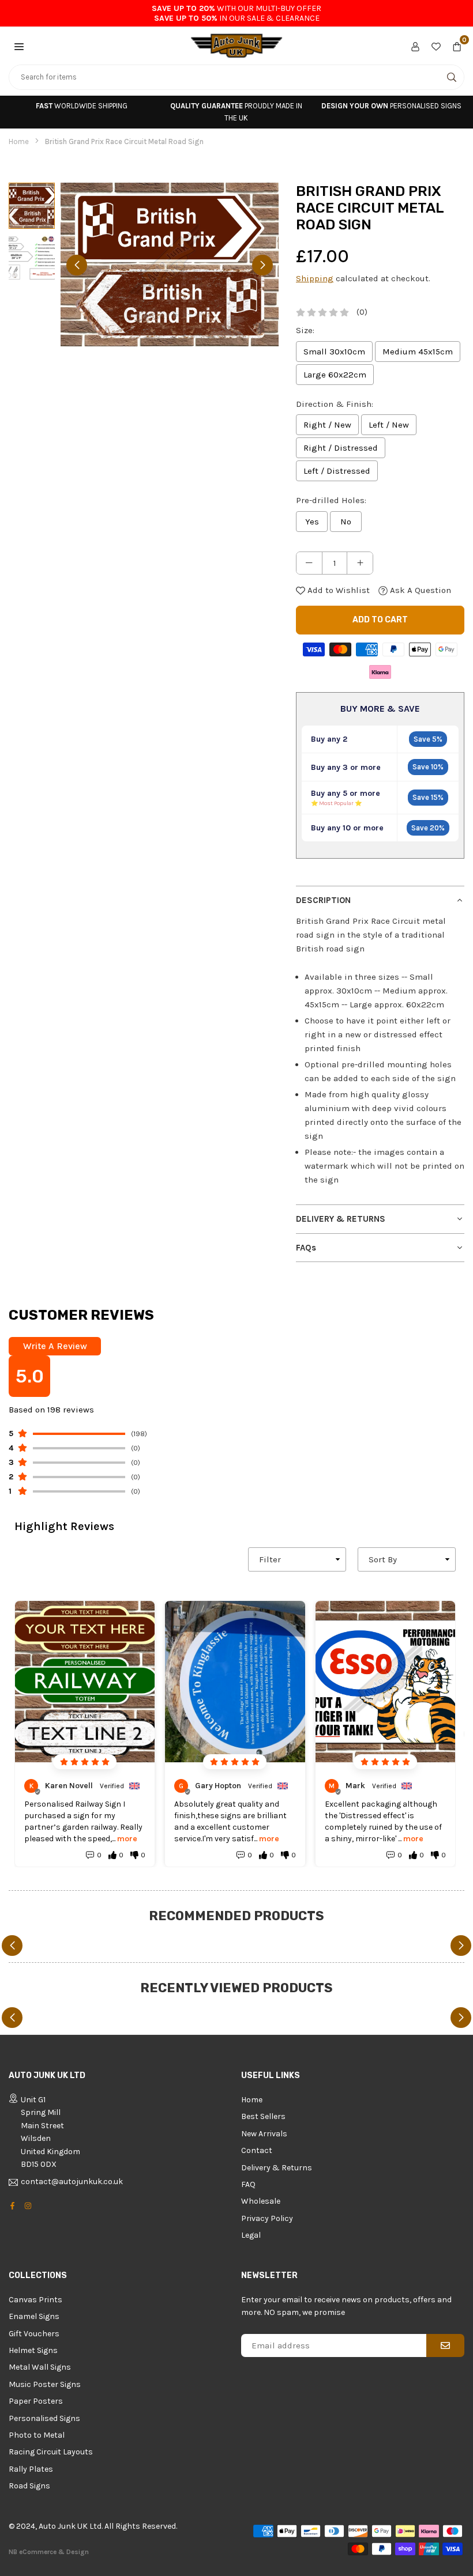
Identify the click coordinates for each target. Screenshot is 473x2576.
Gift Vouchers (34, 2334)
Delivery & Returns (277, 2168)
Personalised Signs (44, 2418)
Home (19, 141)
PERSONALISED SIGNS (391, 106)
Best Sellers (263, 2116)
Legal (251, 2235)
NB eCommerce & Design (49, 2552)
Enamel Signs (34, 2316)
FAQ (248, 2184)
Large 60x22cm (335, 375)
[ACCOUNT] (415, 46)
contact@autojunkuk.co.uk (72, 2182)
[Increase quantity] (360, 563)
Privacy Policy (267, 2218)
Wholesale (261, 2201)
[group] (170, 265)
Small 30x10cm (334, 352)
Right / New (327, 425)
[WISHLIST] (436, 46)
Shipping (315, 278)
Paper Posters (36, 2401)
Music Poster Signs (45, 2384)
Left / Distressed (337, 471)
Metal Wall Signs (40, 2367)
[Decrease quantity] (309, 563)
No (346, 522)
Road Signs (29, 2486)
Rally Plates (31, 2469)
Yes (312, 522)
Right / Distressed (341, 448)
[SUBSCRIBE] (445, 2345)
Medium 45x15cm (418, 352)
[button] (19, 46)
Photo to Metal (37, 2435)
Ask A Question (419, 590)
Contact (257, 2150)
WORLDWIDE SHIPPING (82, 106)
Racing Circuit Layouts (51, 2452)
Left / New (389, 425)
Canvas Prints (35, 2300)
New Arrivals (264, 2134)
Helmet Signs (33, 2350)
